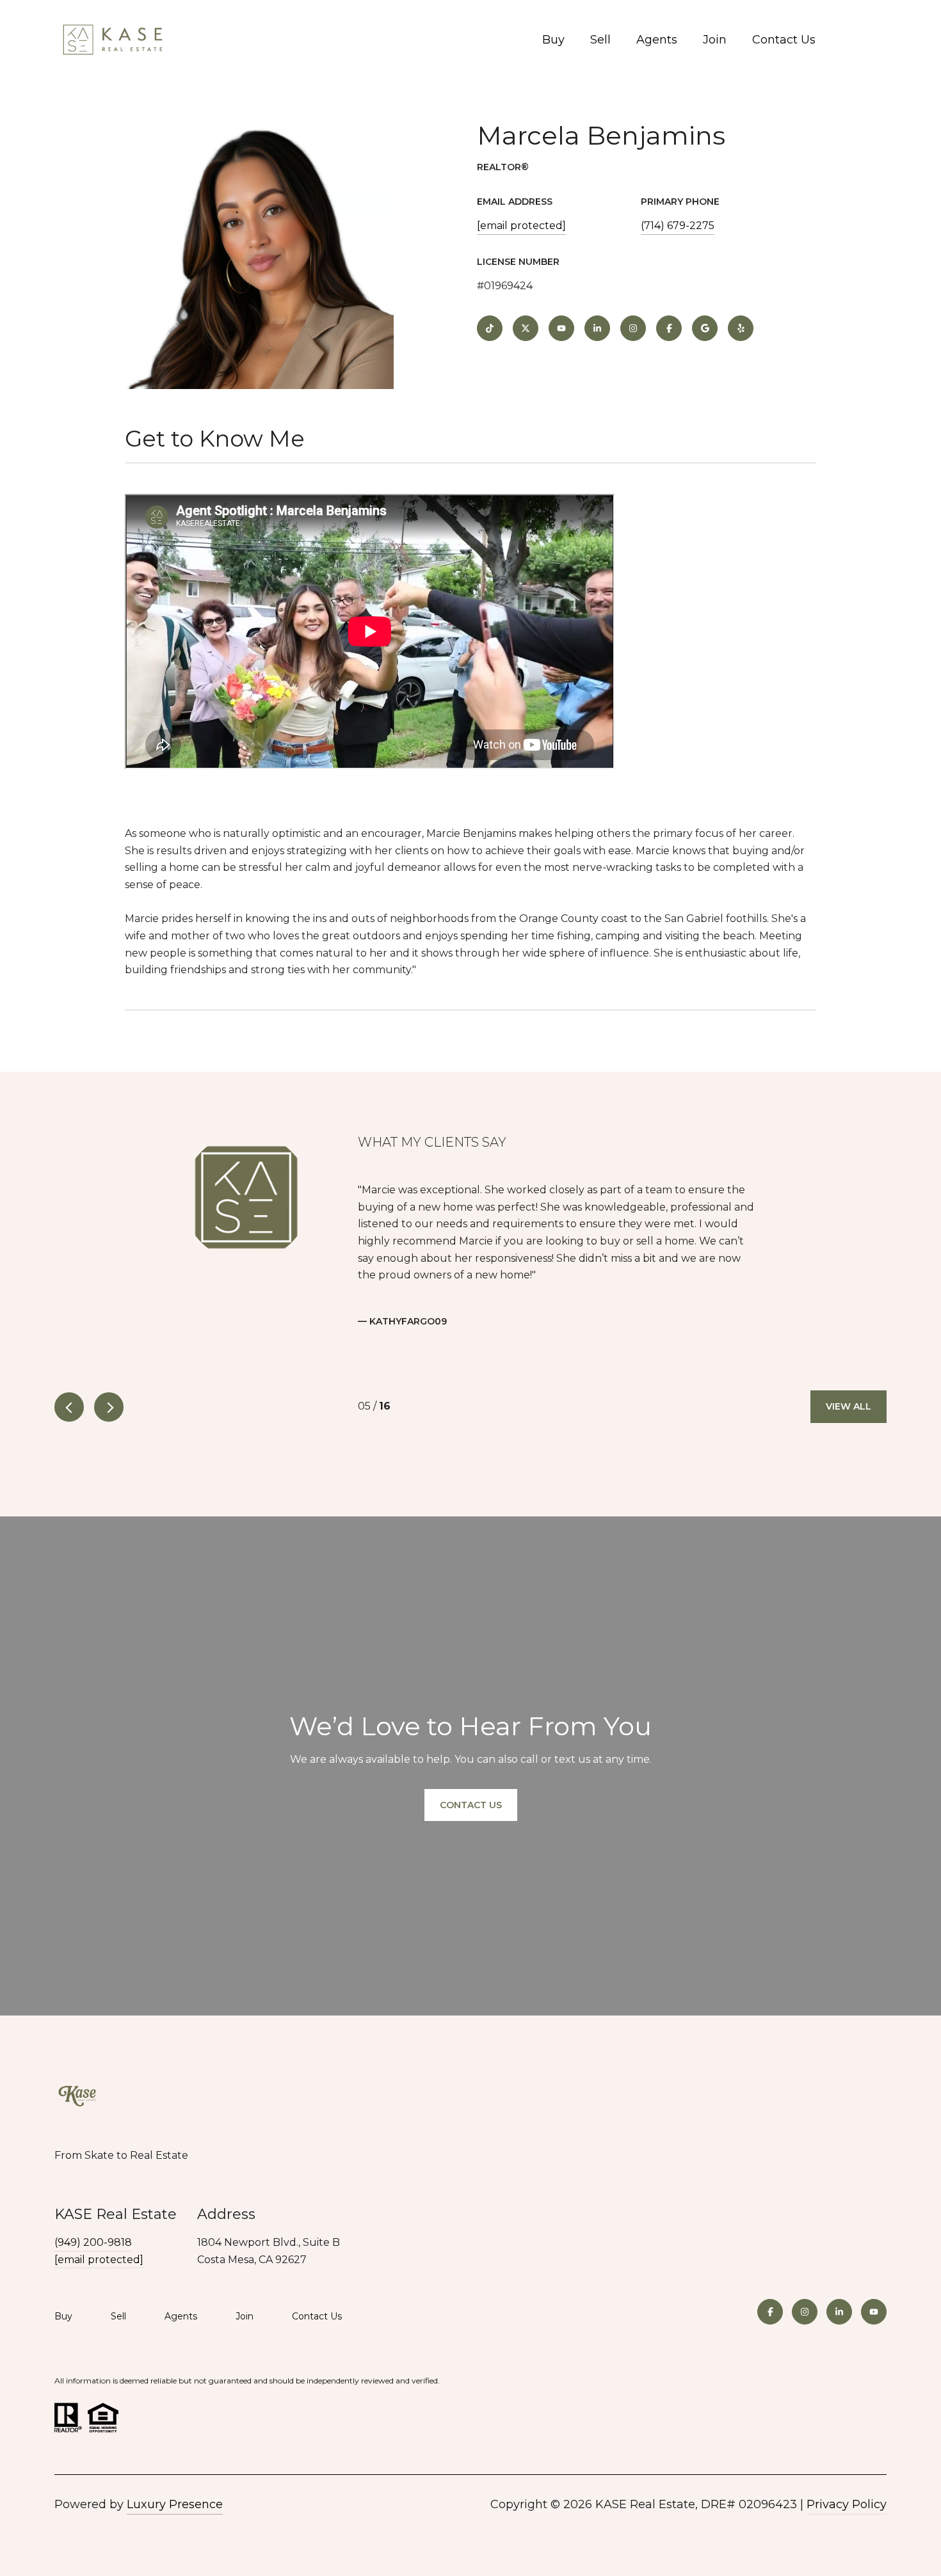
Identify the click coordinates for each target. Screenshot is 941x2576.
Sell (600, 40)
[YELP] (741, 328)
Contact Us (784, 40)
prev (69, 1407)
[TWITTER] (526, 328)
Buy (553, 40)
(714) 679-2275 (678, 226)
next (109, 1407)
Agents (657, 40)
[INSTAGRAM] (633, 328)
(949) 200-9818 (93, 2242)
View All (849, 1406)
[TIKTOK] (490, 328)
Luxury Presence (175, 2504)
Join (715, 40)
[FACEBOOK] (669, 328)
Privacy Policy (847, 2504)
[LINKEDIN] (597, 328)
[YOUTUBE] (561, 328)
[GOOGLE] (705, 328)
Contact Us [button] (471, 1804)
